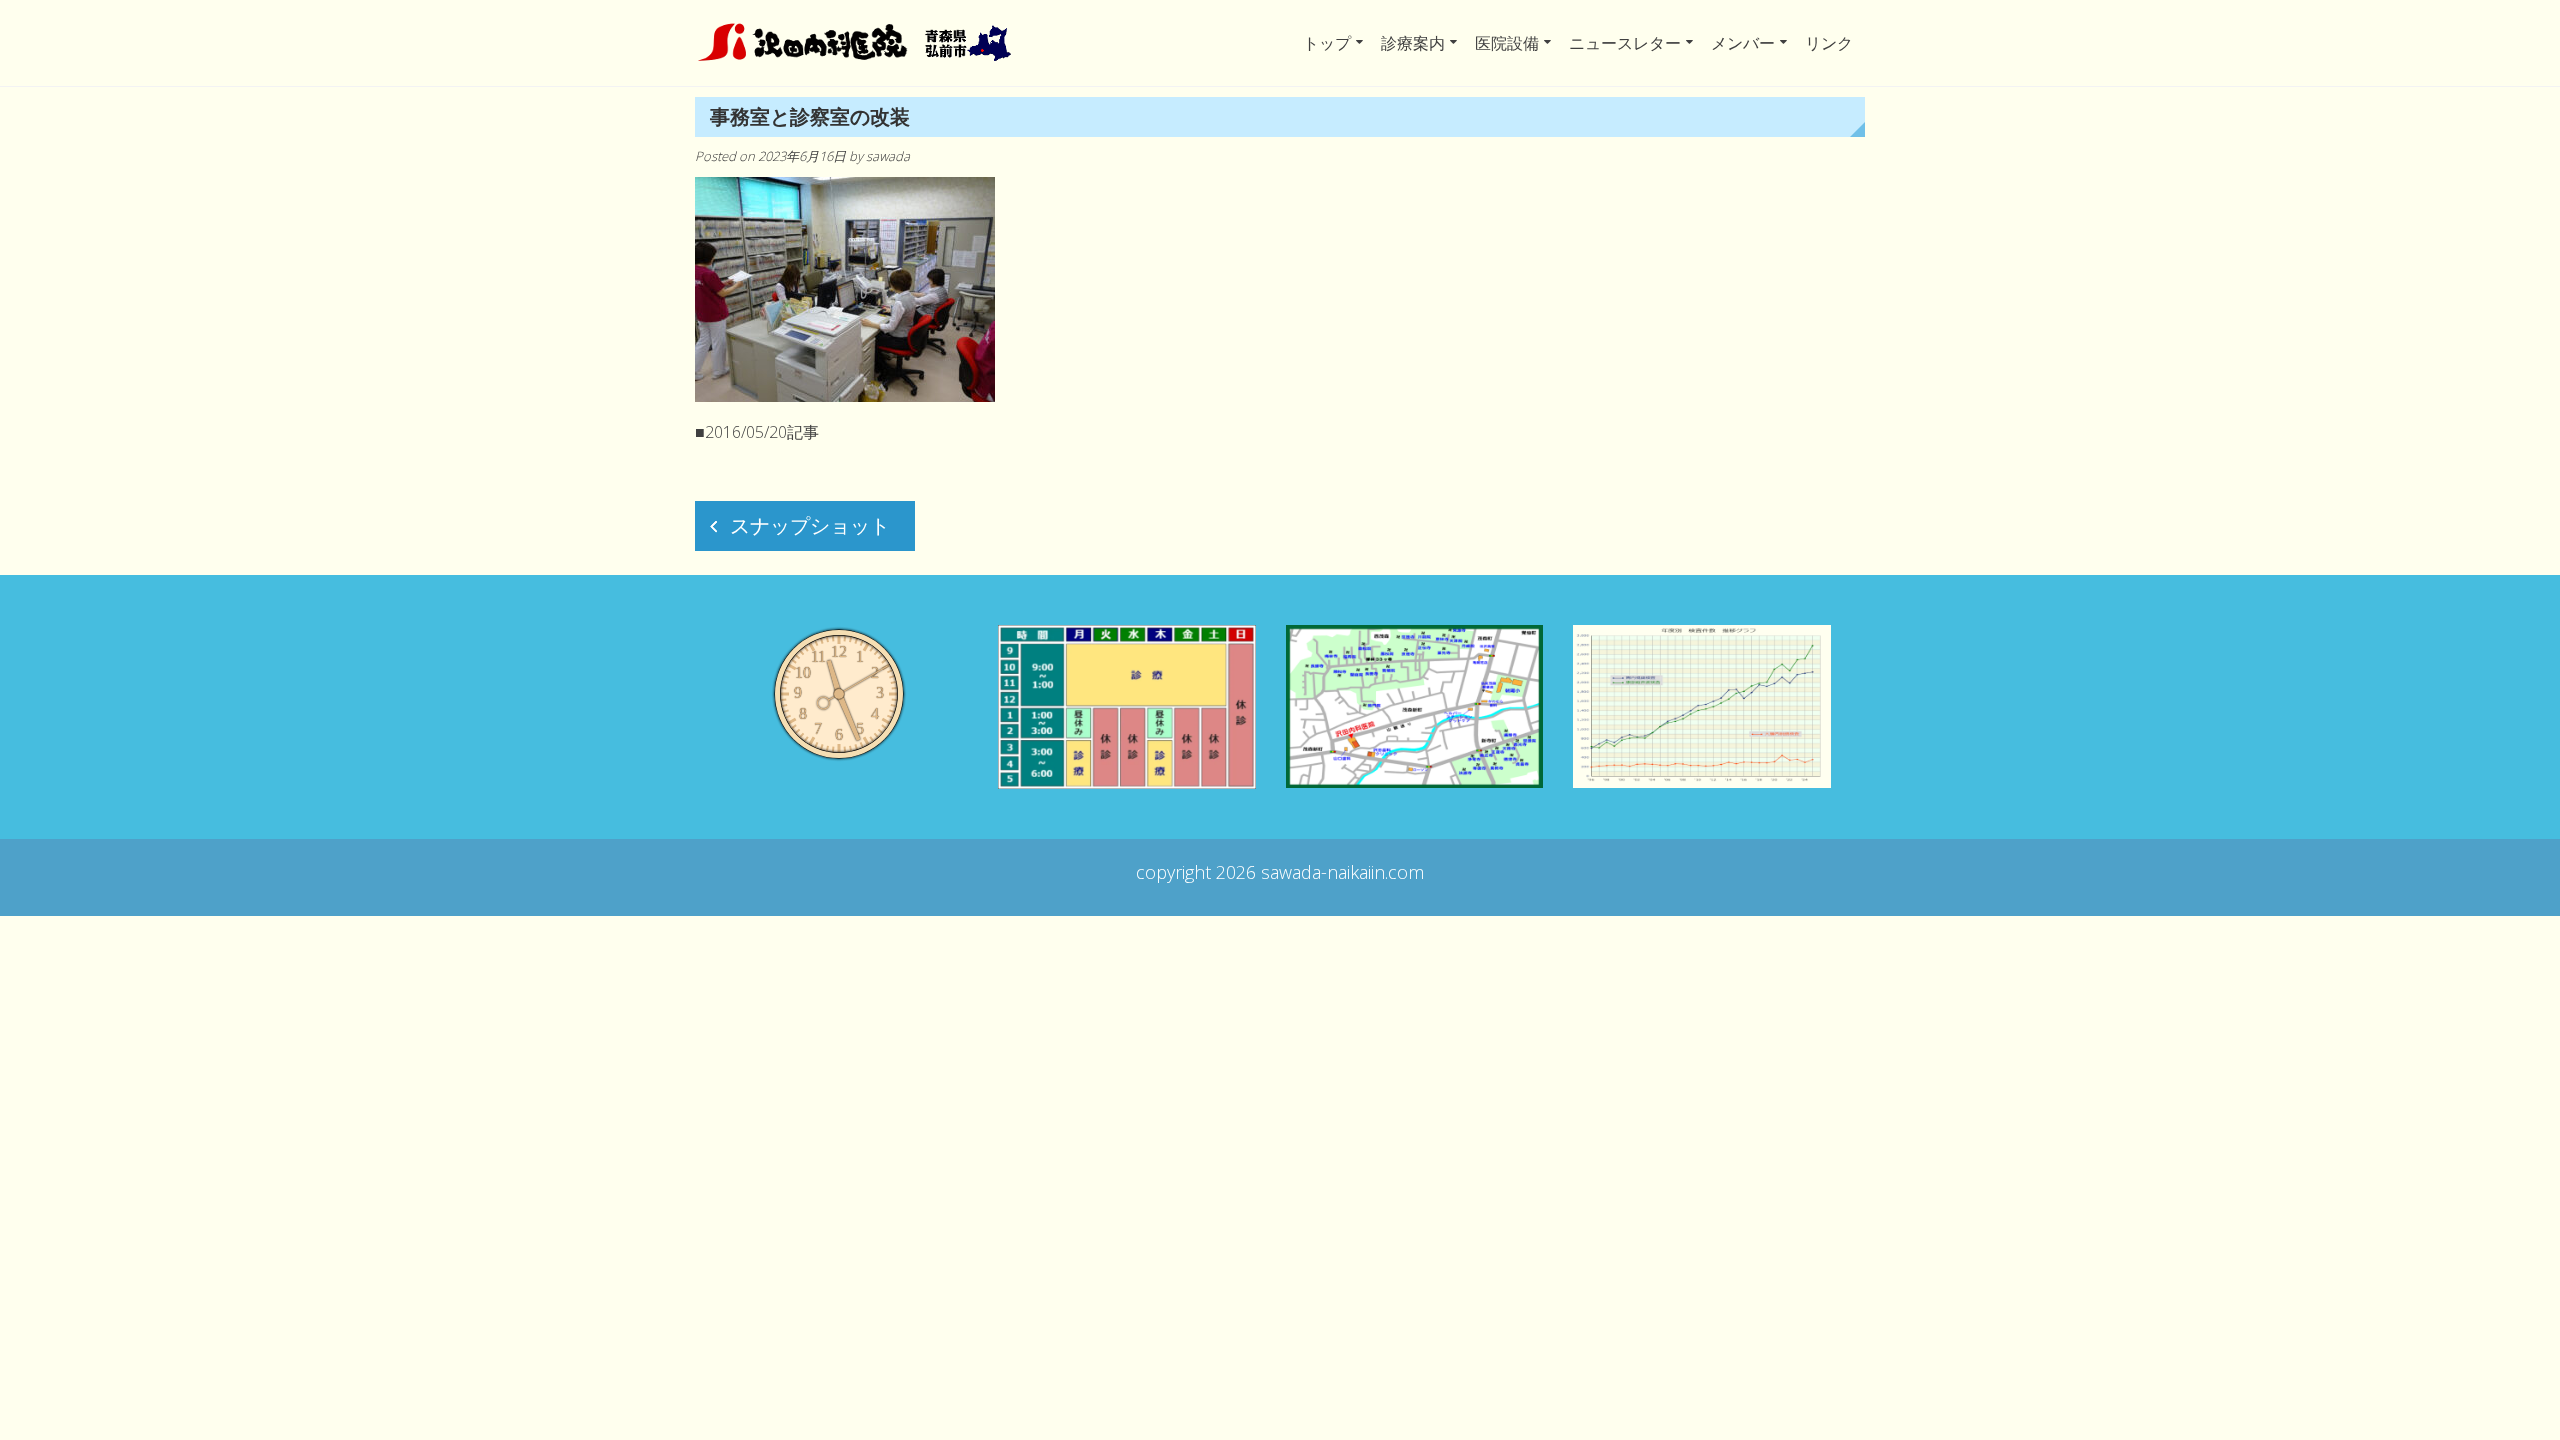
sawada (888, 156)
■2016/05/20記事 (757, 432)
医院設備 (1507, 43)
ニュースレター (1625, 43)
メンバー (1743, 43)
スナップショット (810, 525)
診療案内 (1413, 43)
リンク (1829, 43)
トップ (1327, 43)
